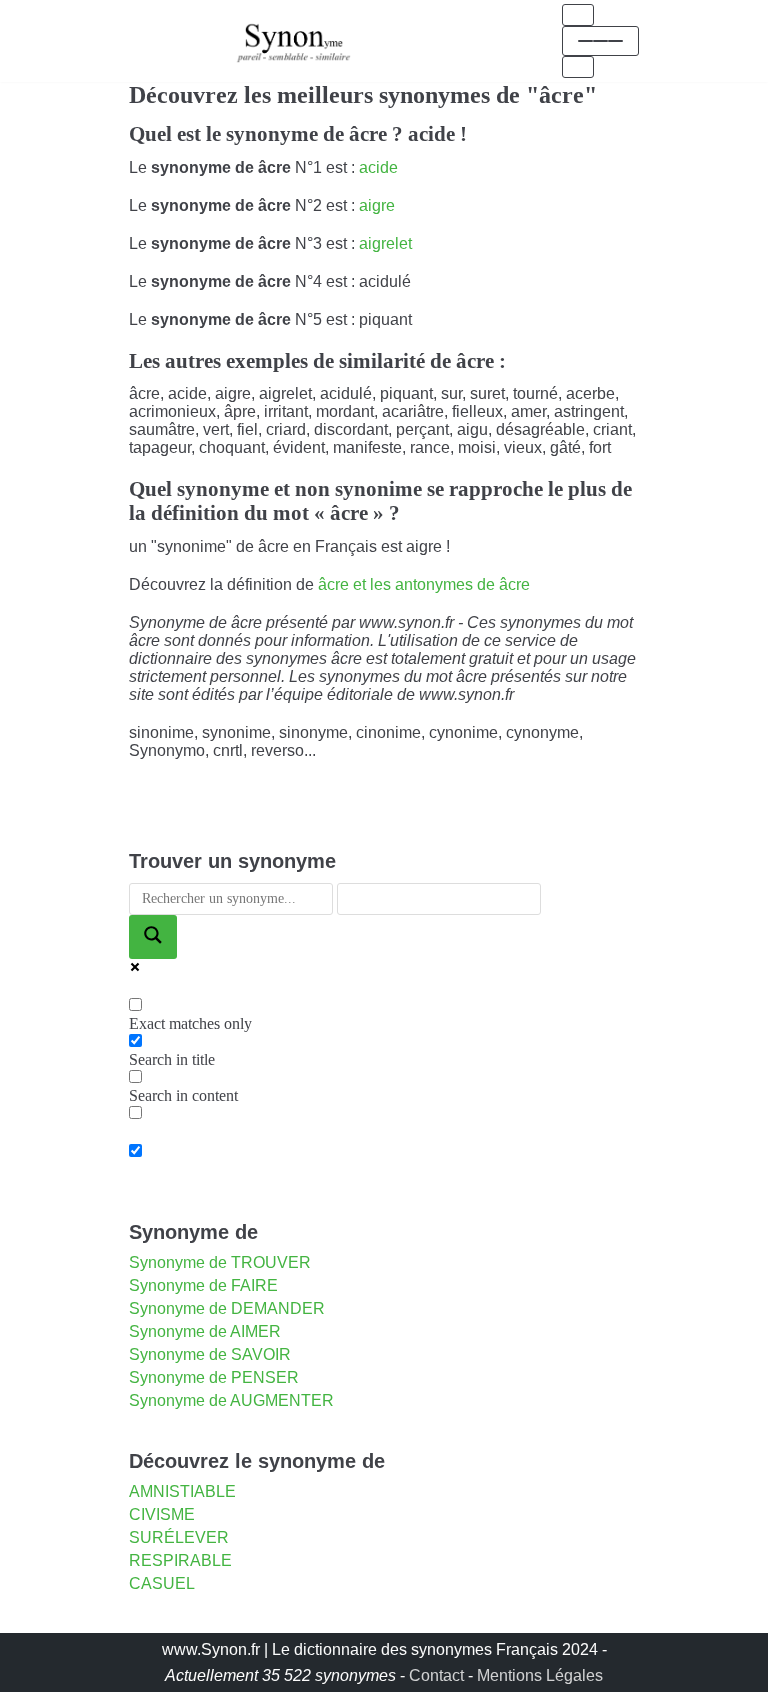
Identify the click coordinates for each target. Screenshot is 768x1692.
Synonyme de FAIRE (203, 1285)
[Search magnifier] (153, 937)
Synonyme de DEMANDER (227, 1308)
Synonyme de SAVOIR (210, 1354)
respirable (180, 1560)
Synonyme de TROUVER (220, 1262)
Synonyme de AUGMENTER (231, 1400)
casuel (162, 1583)
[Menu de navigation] (578, 15)
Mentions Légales (540, 1675)
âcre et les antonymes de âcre (424, 584)
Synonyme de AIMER (205, 1331)
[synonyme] (294, 40)
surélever (179, 1537)
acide (378, 167)
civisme (162, 1514)
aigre (377, 205)
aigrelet (385, 243)
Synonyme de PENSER (214, 1377)
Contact (436, 1675)
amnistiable (182, 1491)
